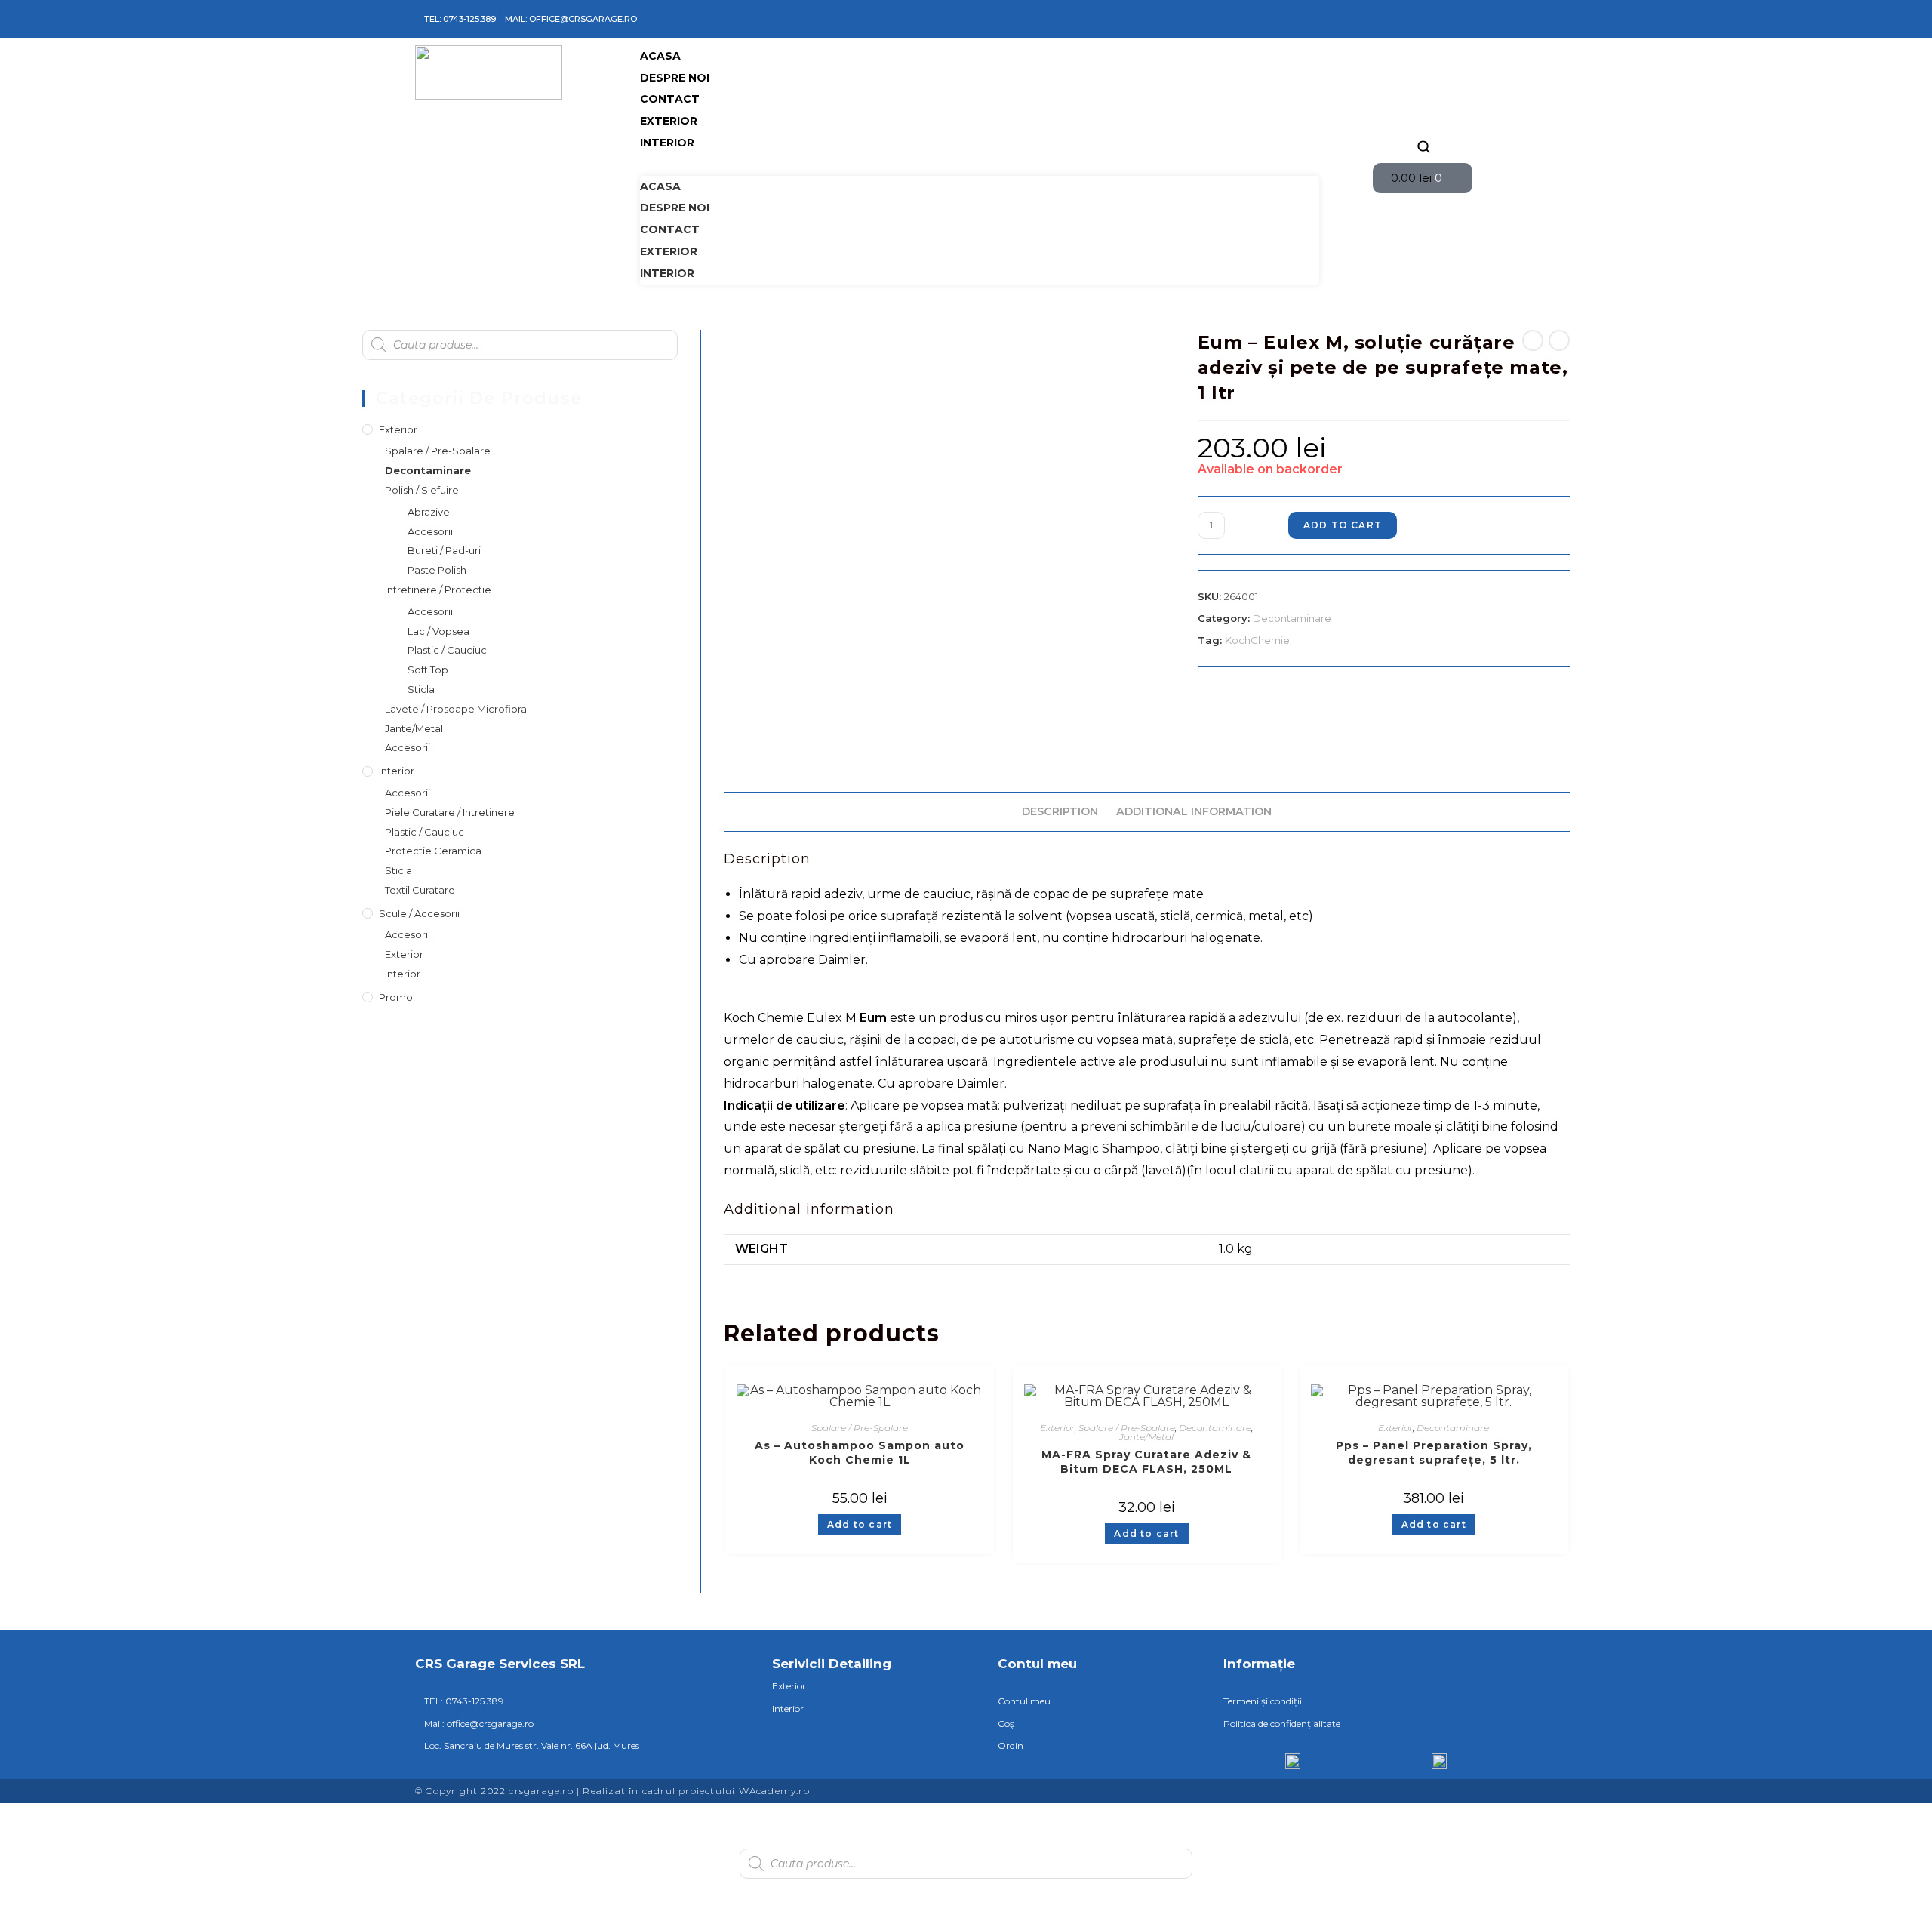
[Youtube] (1467, 19)
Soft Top (428, 670)
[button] (980, 165)
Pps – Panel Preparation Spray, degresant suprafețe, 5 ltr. (1434, 1453)
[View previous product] (1533, 340)
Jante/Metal (1146, 1437)
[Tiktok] (1445, 19)
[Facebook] (1401, 19)
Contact (670, 99)
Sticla (421, 689)
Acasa (660, 56)
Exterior (669, 121)
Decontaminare (1292, 618)
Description (1060, 811)
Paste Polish (437, 570)
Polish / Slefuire (422, 490)
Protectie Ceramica (433, 851)
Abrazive (429, 512)
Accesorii (430, 531)
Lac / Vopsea (438, 631)
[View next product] (1559, 340)
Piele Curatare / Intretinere (450, 812)
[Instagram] (1423, 19)
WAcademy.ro (774, 1791)
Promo (396, 997)
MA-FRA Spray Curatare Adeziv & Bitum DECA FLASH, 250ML (1146, 1462)
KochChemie (1257, 640)
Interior (667, 143)
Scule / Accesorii (419, 913)
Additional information (1194, 811)
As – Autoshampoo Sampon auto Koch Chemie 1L (860, 1453)
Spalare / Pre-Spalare (860, 1428)
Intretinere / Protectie (438, 590)
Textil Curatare (420, 890)
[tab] (1060, 812)
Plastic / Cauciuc (447, 650)
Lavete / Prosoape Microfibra (456, 709)
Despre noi (675, 78)
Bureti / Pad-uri (444, 550)
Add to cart (1343, 525)
